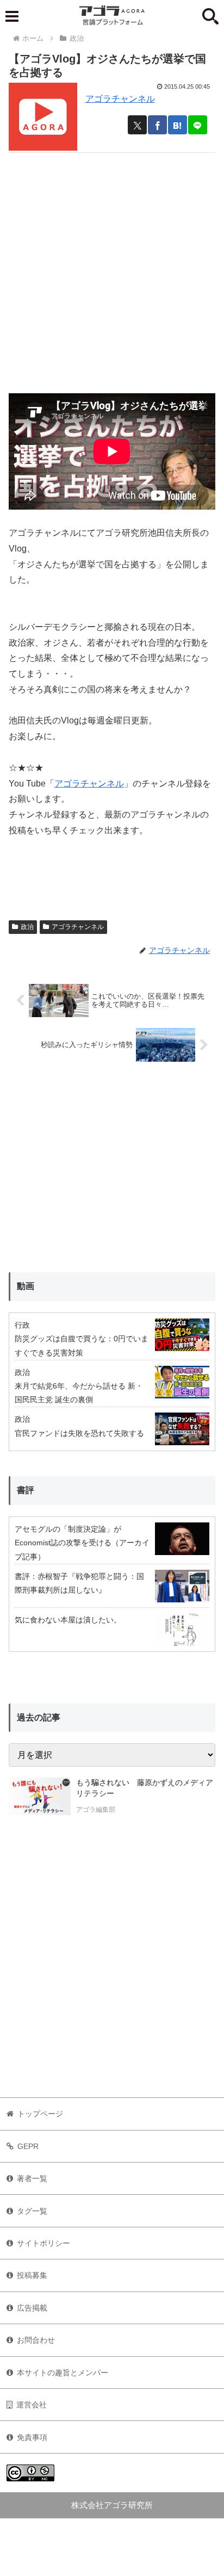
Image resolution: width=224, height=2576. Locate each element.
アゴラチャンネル (120, 99)
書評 (26, 1490)
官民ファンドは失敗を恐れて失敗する (79, 1433)
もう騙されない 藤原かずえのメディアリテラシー (145, 1788)
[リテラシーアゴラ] (40, 1797)
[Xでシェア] (137, 125)
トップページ (40, 2114)
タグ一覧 (32, 2211)
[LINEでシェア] (198, 125)
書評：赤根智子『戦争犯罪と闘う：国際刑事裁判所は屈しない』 (79, 1583)
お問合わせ (36, 2340)
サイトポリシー (43, 2243)
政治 (27, 927)
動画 (26, 1286)
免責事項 (32, 2437)
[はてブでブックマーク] (178, 125)
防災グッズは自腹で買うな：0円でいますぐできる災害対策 (82, 1345)
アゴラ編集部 (96, 1810)
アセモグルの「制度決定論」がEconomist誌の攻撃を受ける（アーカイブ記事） (82, 1543)
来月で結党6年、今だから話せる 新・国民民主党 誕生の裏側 (79, 1393)
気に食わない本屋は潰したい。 (68, 1620)
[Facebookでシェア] (157, 125)
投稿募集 (32, 2275)
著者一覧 (32, 2178)
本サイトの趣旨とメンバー (63, 2373)
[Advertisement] (112, 265)
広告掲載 (32, 2308)
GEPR (28, 2146)
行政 (22, 1325)
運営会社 (32, 2405)
